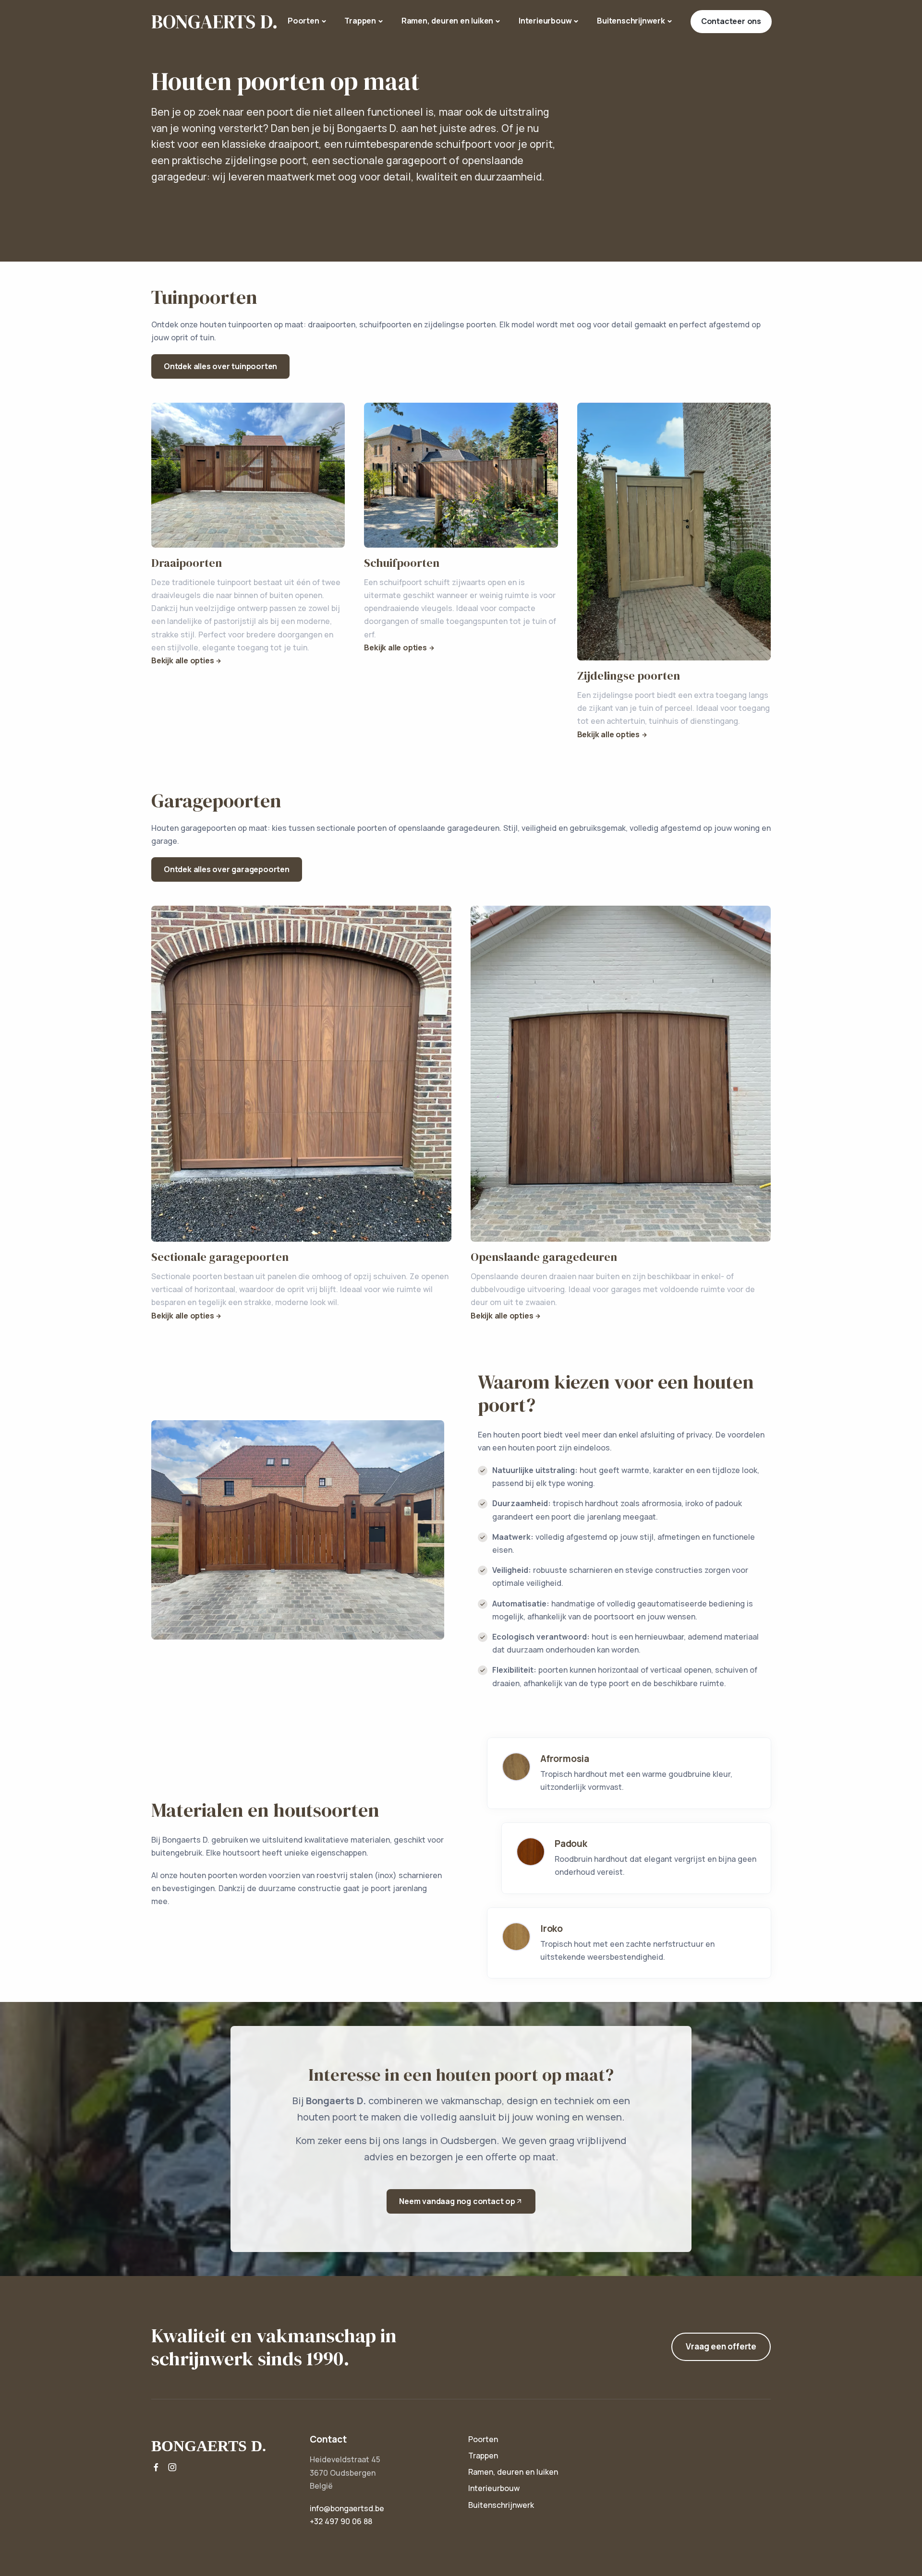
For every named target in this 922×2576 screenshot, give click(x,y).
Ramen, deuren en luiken (447, 21)
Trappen (360, 21)
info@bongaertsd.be (347, 2508)
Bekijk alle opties (182, 660)
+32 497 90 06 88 (341, 2521)
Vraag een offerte (721, 2346)
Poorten (303, 21)
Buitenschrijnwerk (631, 21)
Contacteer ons (731, 21)
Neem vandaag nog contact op (457, 2201)
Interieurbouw (545, 21)
